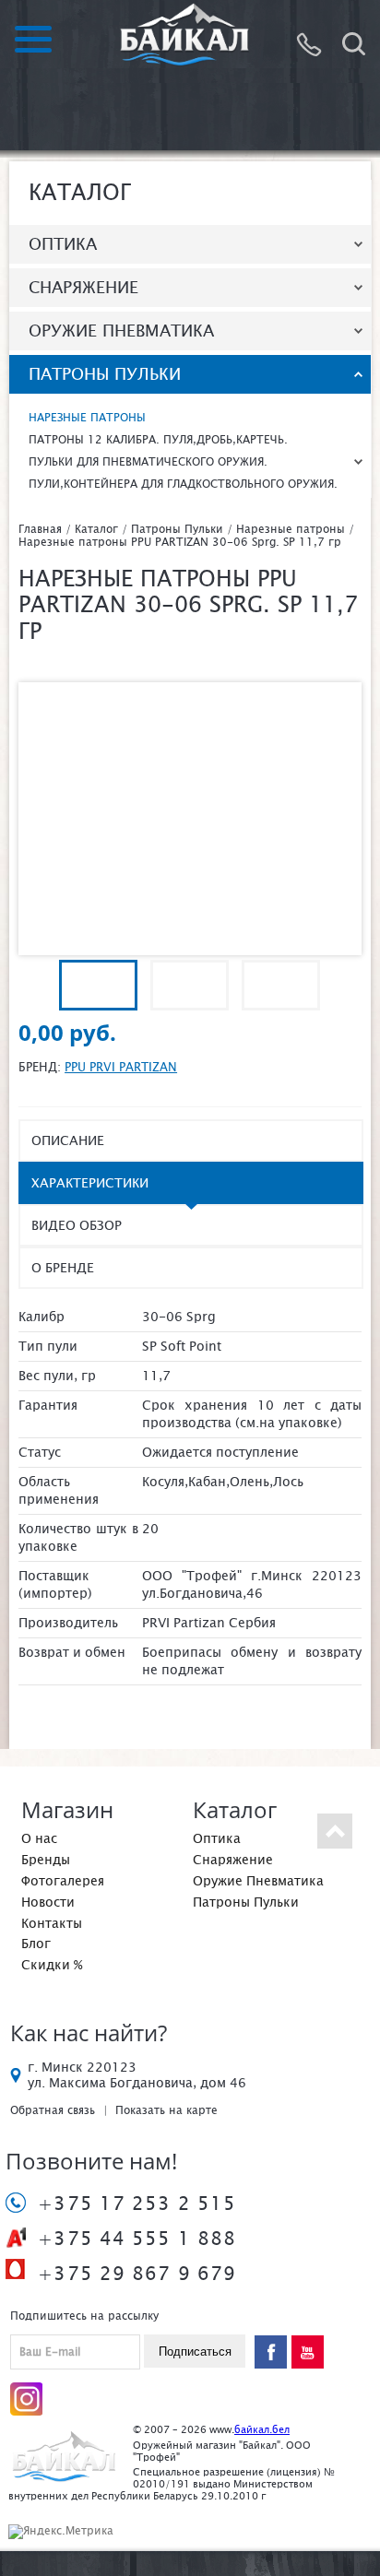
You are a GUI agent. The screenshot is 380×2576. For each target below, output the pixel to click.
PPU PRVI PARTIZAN (121, 1067)
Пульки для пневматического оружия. (148, 462)
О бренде (63, 1268)
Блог (36, 1944)
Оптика (63, 244)
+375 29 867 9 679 (137, 2274)
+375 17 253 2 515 (137, 2204)
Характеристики (90, 1183)
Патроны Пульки (105, 374)
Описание (68, 1140)
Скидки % (52, 1965)
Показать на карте (166, 2110)
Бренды (46, 1860)
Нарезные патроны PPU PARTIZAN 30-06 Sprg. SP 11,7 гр (180, 542)
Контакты (52, 1923)
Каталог (96, 529)
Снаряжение (83, 287)
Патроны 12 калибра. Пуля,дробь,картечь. (158, 440)
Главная (40, 529)
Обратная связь (53, 2110)
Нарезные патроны (87, 418)
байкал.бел (262, 2429)
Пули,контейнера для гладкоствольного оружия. (183, 484)
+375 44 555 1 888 (137, 2239)
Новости (48, 1902)
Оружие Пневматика (121, 331)
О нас (39, 1838)
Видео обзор (77, 1225)
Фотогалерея (63, 1881)
